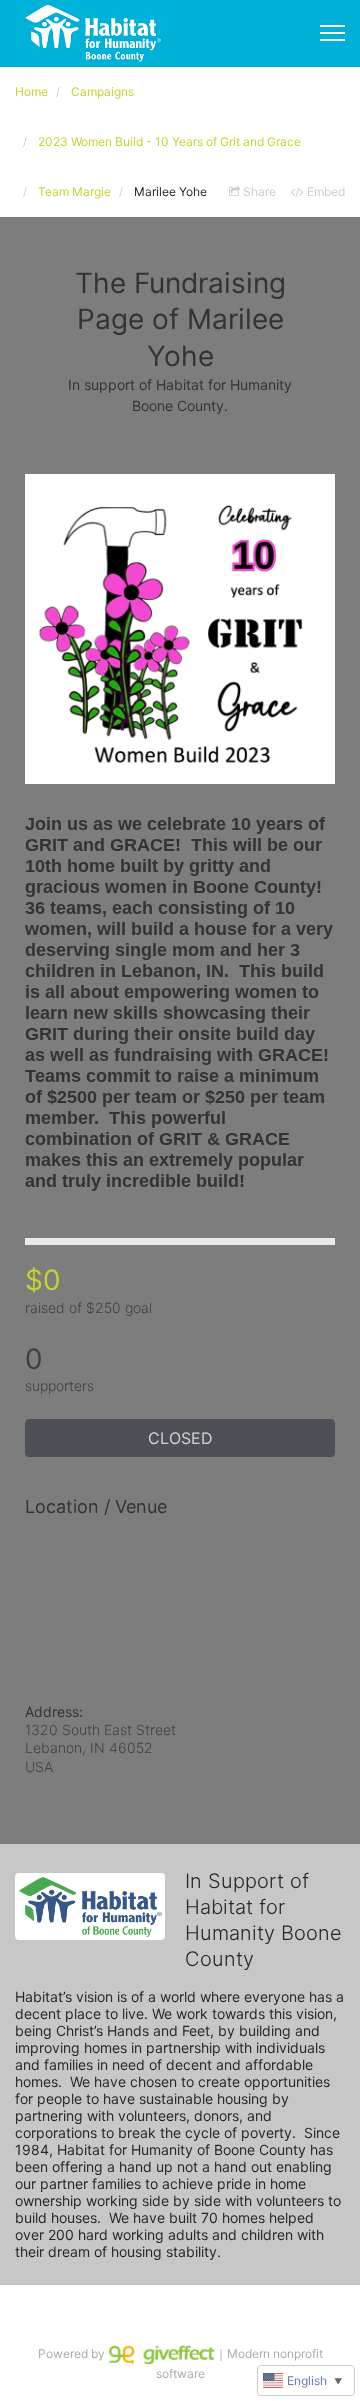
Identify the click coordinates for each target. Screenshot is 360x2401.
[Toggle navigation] (332, 33)
